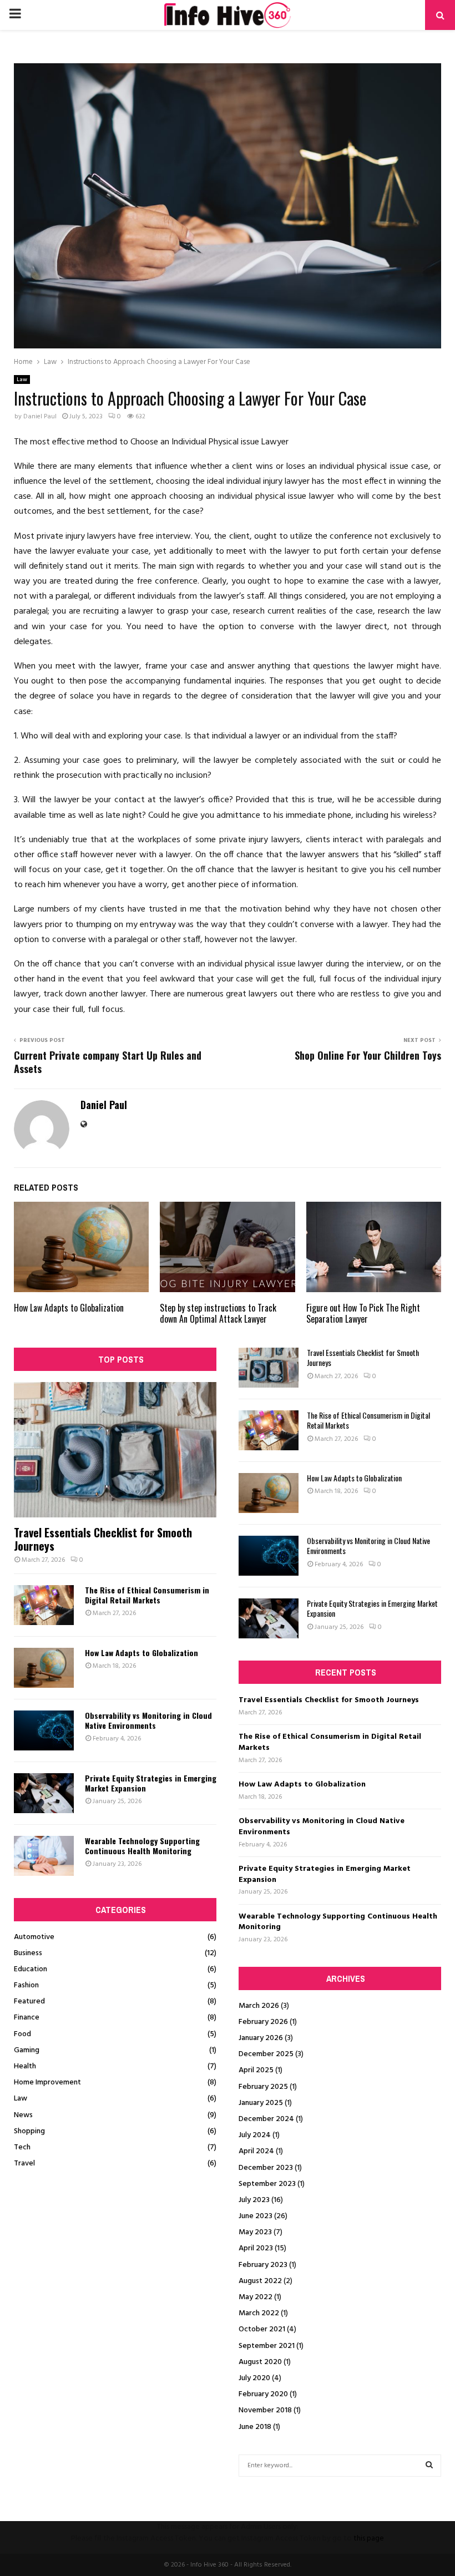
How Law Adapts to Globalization (69, 1308)
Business (28, 1953)
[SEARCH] (429, 2466)
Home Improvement (47, 2082)
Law (22, 379)
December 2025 (266, 2054)
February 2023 (263, 2265)
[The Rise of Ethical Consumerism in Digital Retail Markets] (44, 1605)
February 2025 (263, 2087)
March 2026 (259, 2006)
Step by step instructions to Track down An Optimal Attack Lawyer (218, 1314)
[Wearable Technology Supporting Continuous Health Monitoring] (44, 1856)
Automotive (34, 1937)
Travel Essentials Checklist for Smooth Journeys (103, 1539)
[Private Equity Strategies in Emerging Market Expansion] (44, 1793)
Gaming (27, 2050)
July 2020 (254, 2378)
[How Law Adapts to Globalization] (44, 1668)
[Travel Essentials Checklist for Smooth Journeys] (115, 1449)
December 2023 (266, 2168)
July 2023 (254, 2200)
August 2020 (260, 2362)
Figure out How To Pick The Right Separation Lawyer (363, 1314)
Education (31, 1969)
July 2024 (255, 2135)
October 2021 (262, 2329)
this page (369, 2539)
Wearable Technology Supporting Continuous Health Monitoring (142, 1846)
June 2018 (255, 2427)
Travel (24, 2163)
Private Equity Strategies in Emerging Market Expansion (151, 1783)
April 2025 (256, 2070)
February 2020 (263, 2394)
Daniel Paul (40, 417)
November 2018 (265, 2410)
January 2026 (261, 2038)
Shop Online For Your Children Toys (368, 1055)
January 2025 (261, 2103)
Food (22, 2034)
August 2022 (260, 2281)
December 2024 (266, 2119)
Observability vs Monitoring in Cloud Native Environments (148, 1720)
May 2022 (256, 2297)
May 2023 (255, 2232)
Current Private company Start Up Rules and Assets (108, 1062)
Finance (27, 2018)
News (23, 2115)
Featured (29, 2001)
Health (25, 2066)
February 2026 (263, 2022)
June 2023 (256, 2216)
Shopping (29, 2131)
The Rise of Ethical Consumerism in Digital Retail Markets (147, 1595)
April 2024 (256, 2151)
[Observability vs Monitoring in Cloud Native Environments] (44, 1730)
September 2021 (267, 2346)
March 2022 (259, 2313)
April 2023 (256, 2248)
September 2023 (267, 2184)
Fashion (26, 1985)
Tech (22, 2147)
